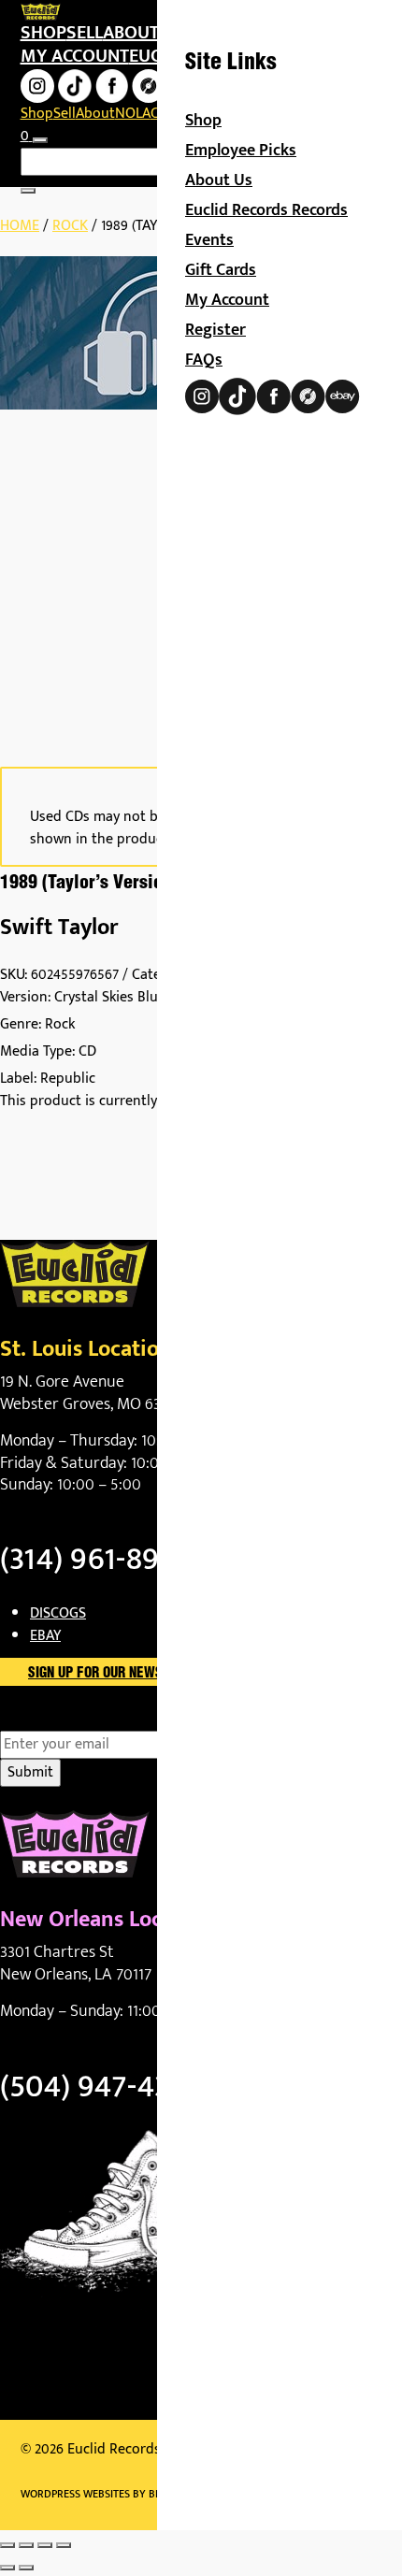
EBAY (45, 1636)
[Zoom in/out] (7, 2545)
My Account (227, 300)
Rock (70, 226)
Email (50, 1720)
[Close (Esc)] (64, 2545)
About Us (219, 180)
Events (209, 240)
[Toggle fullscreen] (26, 2545)
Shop (43, 33)
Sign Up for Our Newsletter (117, 1674)
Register (215, 330)
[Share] (45, 2545)
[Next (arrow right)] (26, 2568)
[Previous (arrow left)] (7, 2568)
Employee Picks (241, 151)
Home (20, 226)
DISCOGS (58, 1613)
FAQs (204, 360)
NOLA (133, 114)
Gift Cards (221, 270)
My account (75, 56)
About (131, 33)
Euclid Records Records (266, 210)
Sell (85, 33)
